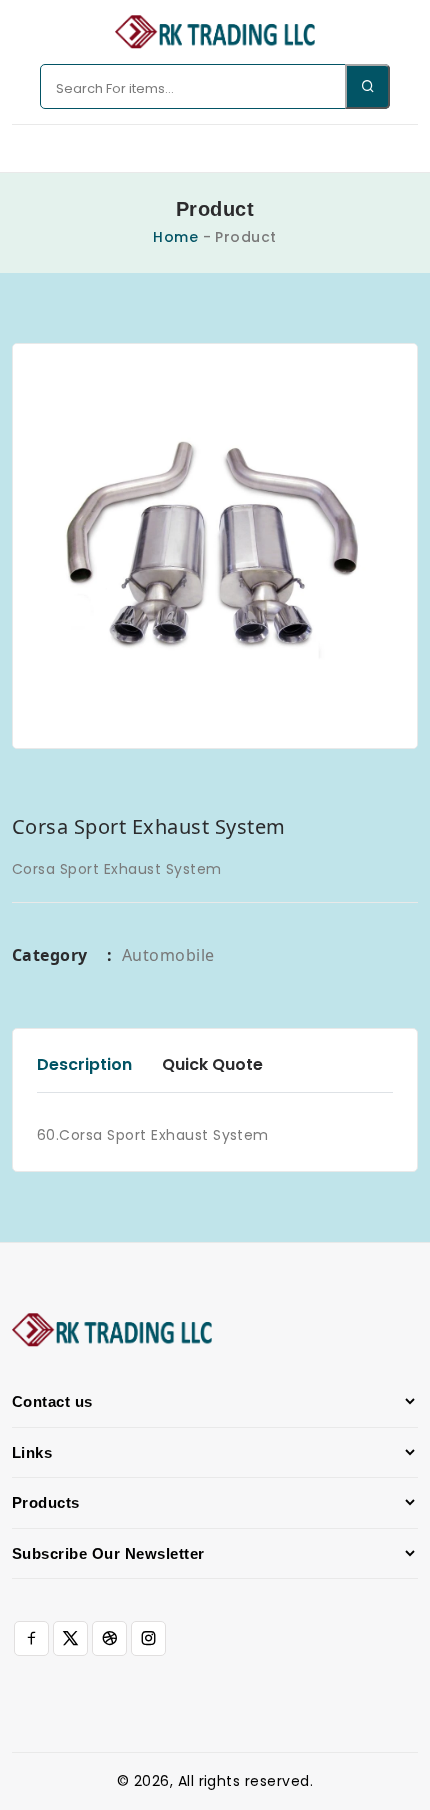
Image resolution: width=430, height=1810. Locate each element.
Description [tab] (84, 1064)
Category (62, 955)
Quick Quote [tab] (212, 1064)
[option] (215, 546)
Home (175, 237)
